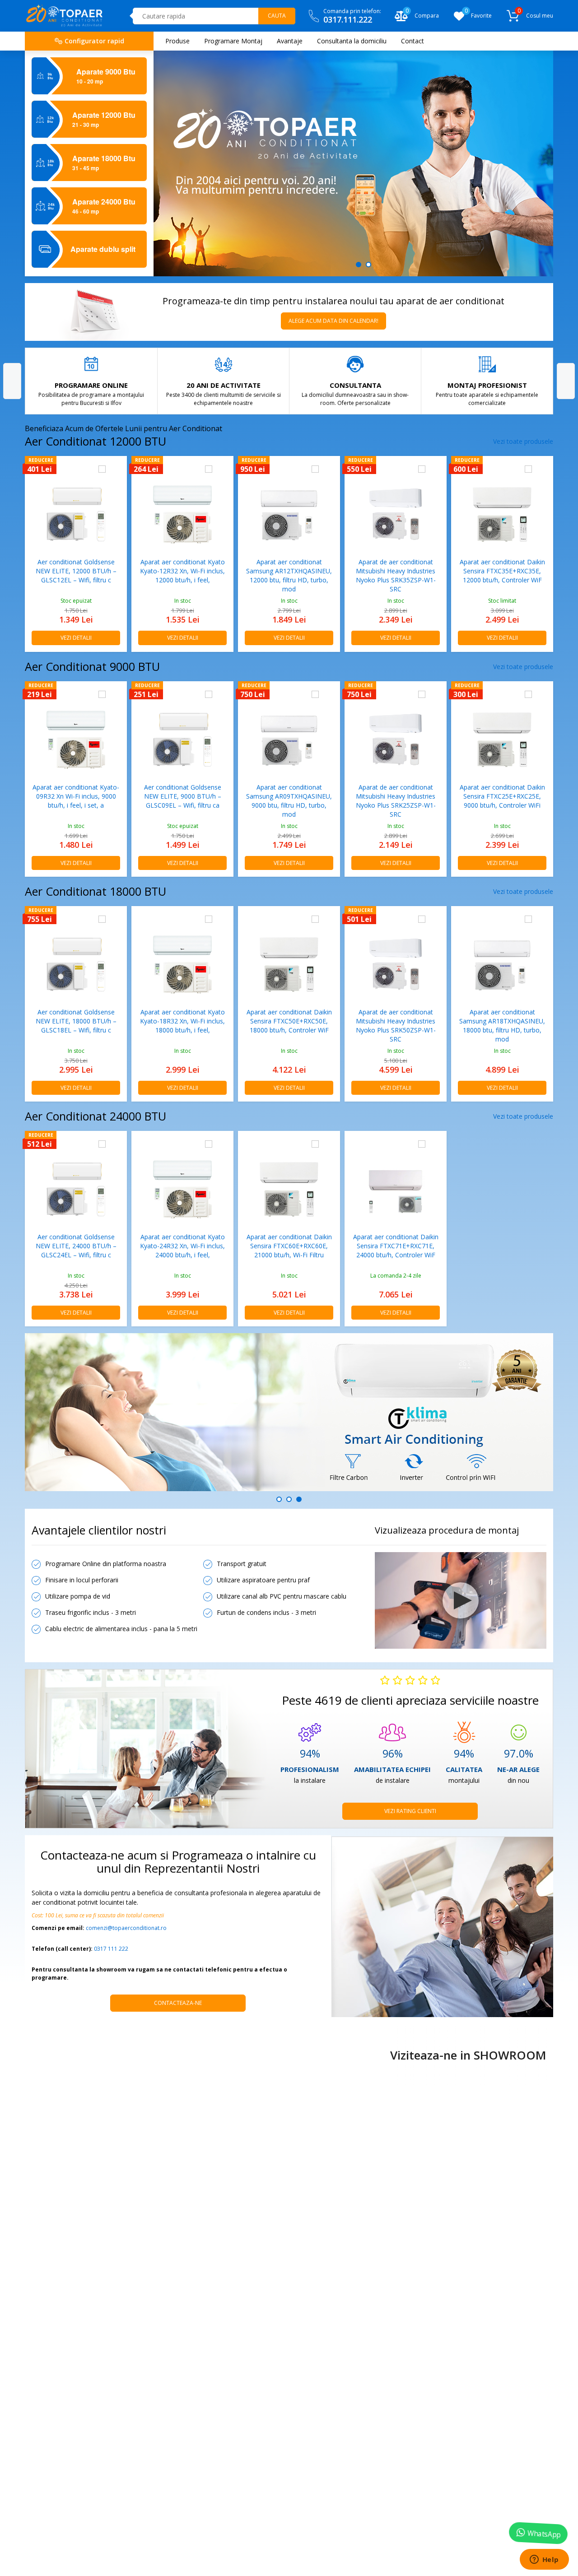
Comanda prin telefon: (352, 16)
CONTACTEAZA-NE (178, 2003)
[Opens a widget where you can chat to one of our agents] (544, 2560)
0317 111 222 (111, 1949)
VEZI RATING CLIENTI (410, 1811)
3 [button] (299, 1499)
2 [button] (368, 265)
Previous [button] (12, 381)
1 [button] (359, 265)
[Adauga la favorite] (116, 469)
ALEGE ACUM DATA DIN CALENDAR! (333, 321)
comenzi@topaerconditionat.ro (126, 1928)
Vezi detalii (76, 638)
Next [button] (566, 381)
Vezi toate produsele (523, 441)
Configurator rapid (93, 41)
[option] (353, 163)
